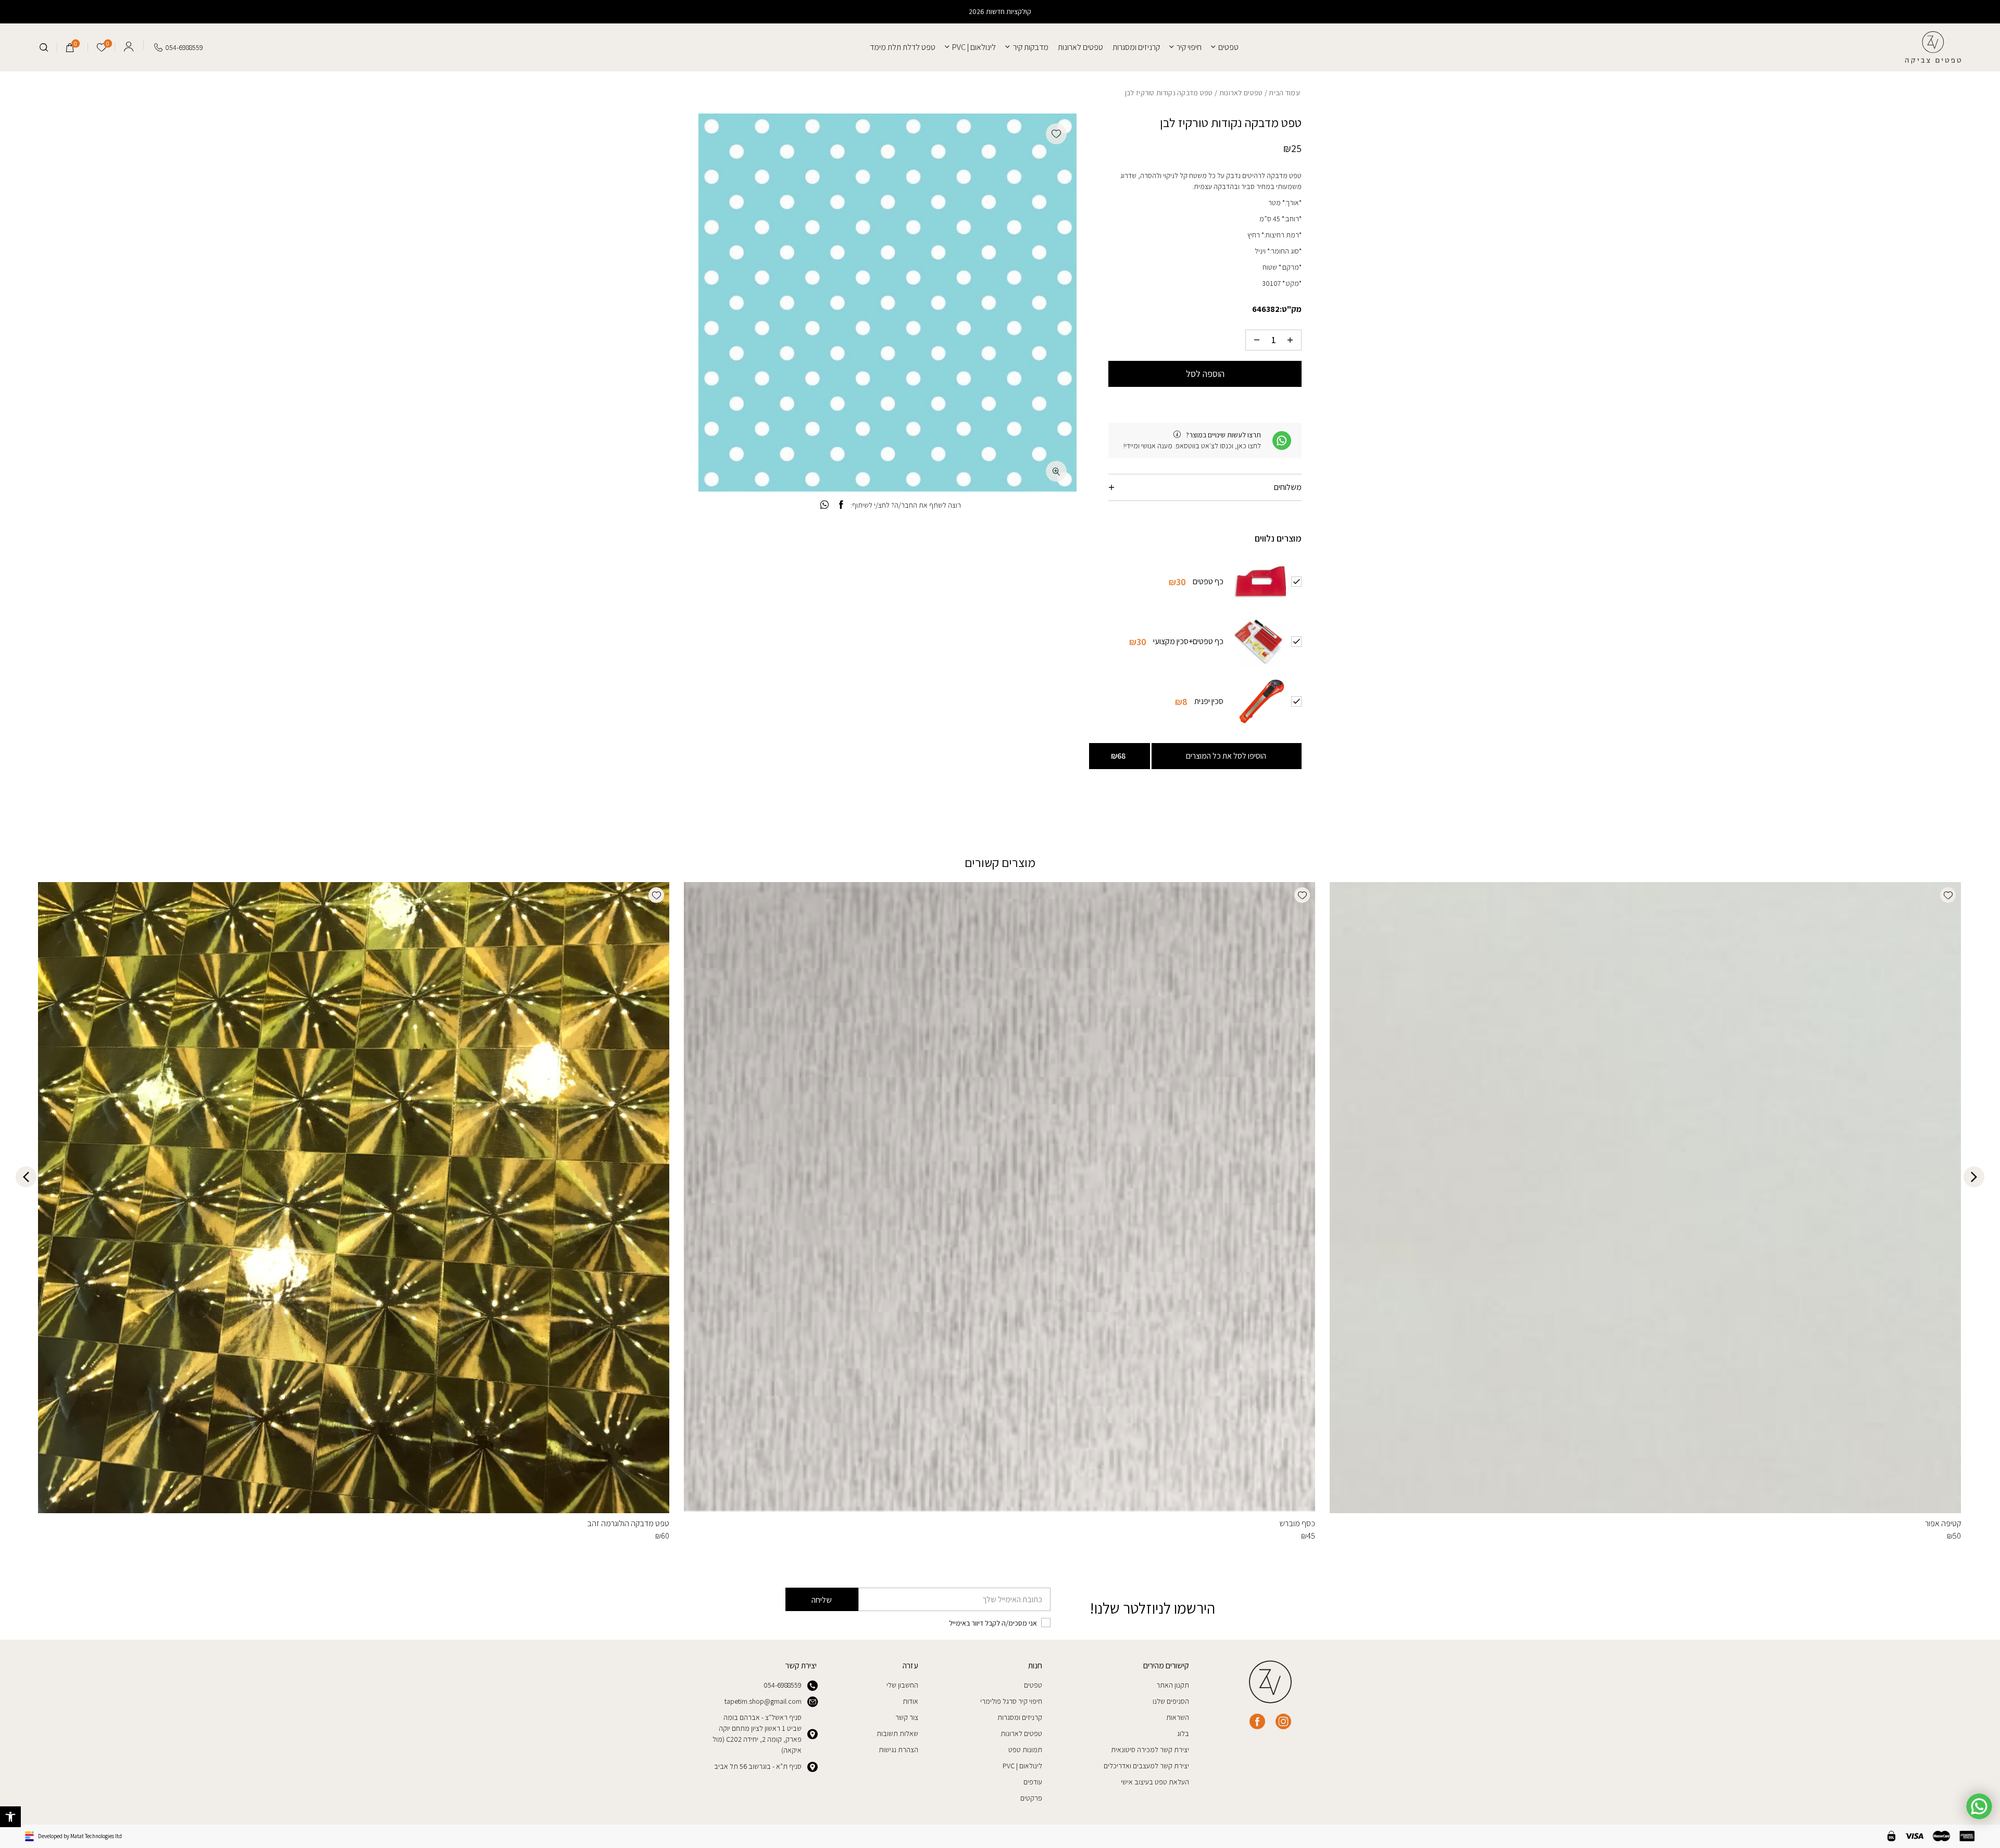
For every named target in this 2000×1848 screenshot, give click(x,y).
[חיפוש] (44, 47)
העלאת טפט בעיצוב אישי (1155, 1782)
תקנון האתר (1173, 1685)
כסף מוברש (1297, 1523)
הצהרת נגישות (898, 1750)
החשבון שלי (902, 1685)
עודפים (1033, 1782)
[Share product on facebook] (841, 505)
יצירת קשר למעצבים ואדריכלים (1146, 1766)
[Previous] (1974, 1177)
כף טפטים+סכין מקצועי (1188, 641)
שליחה (822, 1600)
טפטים (1228, 47)
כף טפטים (1208, 581)
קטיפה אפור (1943, 1523)
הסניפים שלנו (1171, 1701)
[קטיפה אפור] (1645, 1198)
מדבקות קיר (1030, 47)
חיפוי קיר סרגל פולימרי (1011, 1701)
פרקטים (1031, 1798)
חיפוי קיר (1189, 47)
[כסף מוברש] (999, 1198)
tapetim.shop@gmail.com (763, 1701)
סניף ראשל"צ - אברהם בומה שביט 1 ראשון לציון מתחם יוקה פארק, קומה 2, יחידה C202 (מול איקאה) (757, 1734)
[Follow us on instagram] (1283, 1721)
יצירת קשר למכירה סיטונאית (1150, 1750)
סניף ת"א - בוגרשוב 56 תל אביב (758, 1766)
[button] (10, 1817)
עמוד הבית (1284, 93)
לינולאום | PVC (974, 47)
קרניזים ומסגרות (1136, 47)
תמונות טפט (1025, 1750)
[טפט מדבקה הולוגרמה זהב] (354, 1198)
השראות (1178, 1717)
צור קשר (907, 1717)
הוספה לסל (1205, 374)
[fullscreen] (1056, 471)
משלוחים (1288, 487)
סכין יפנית (1209, 701)
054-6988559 (783, 1685)
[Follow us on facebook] (1257, 1721)
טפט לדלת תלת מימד (903, 47)
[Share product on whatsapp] (824, 505)
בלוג (1183, 1733)
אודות (910, 1701)
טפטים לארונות (1080, 47)
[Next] (26, 1177)
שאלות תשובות (897, 1733)
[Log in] (129, 45)
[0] (70, 47)
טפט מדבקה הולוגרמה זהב (628, 1523)
